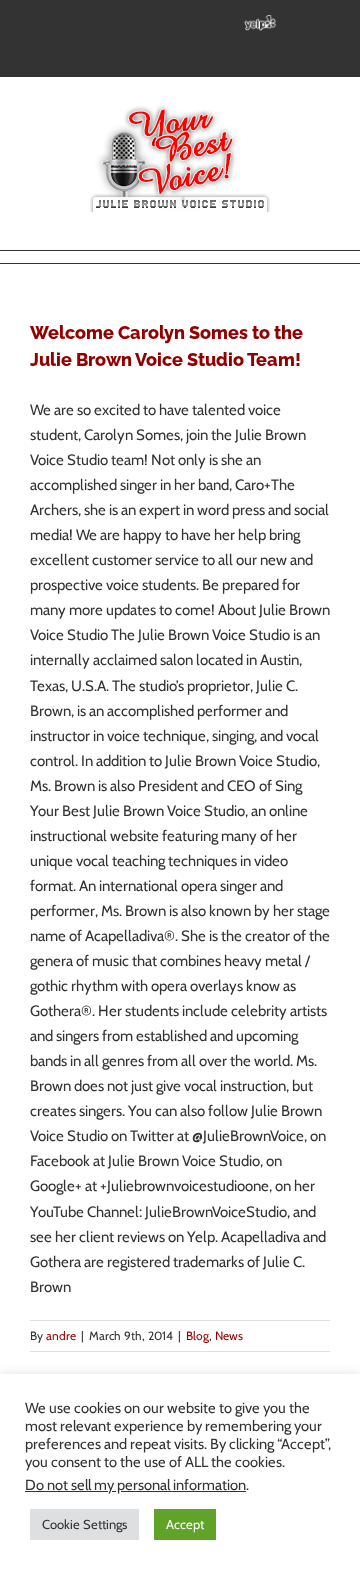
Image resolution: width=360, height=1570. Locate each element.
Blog (197, 1335)
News (229, 1335)
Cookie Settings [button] (84, 1524)
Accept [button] (185, 1524)
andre (61, 1335)
